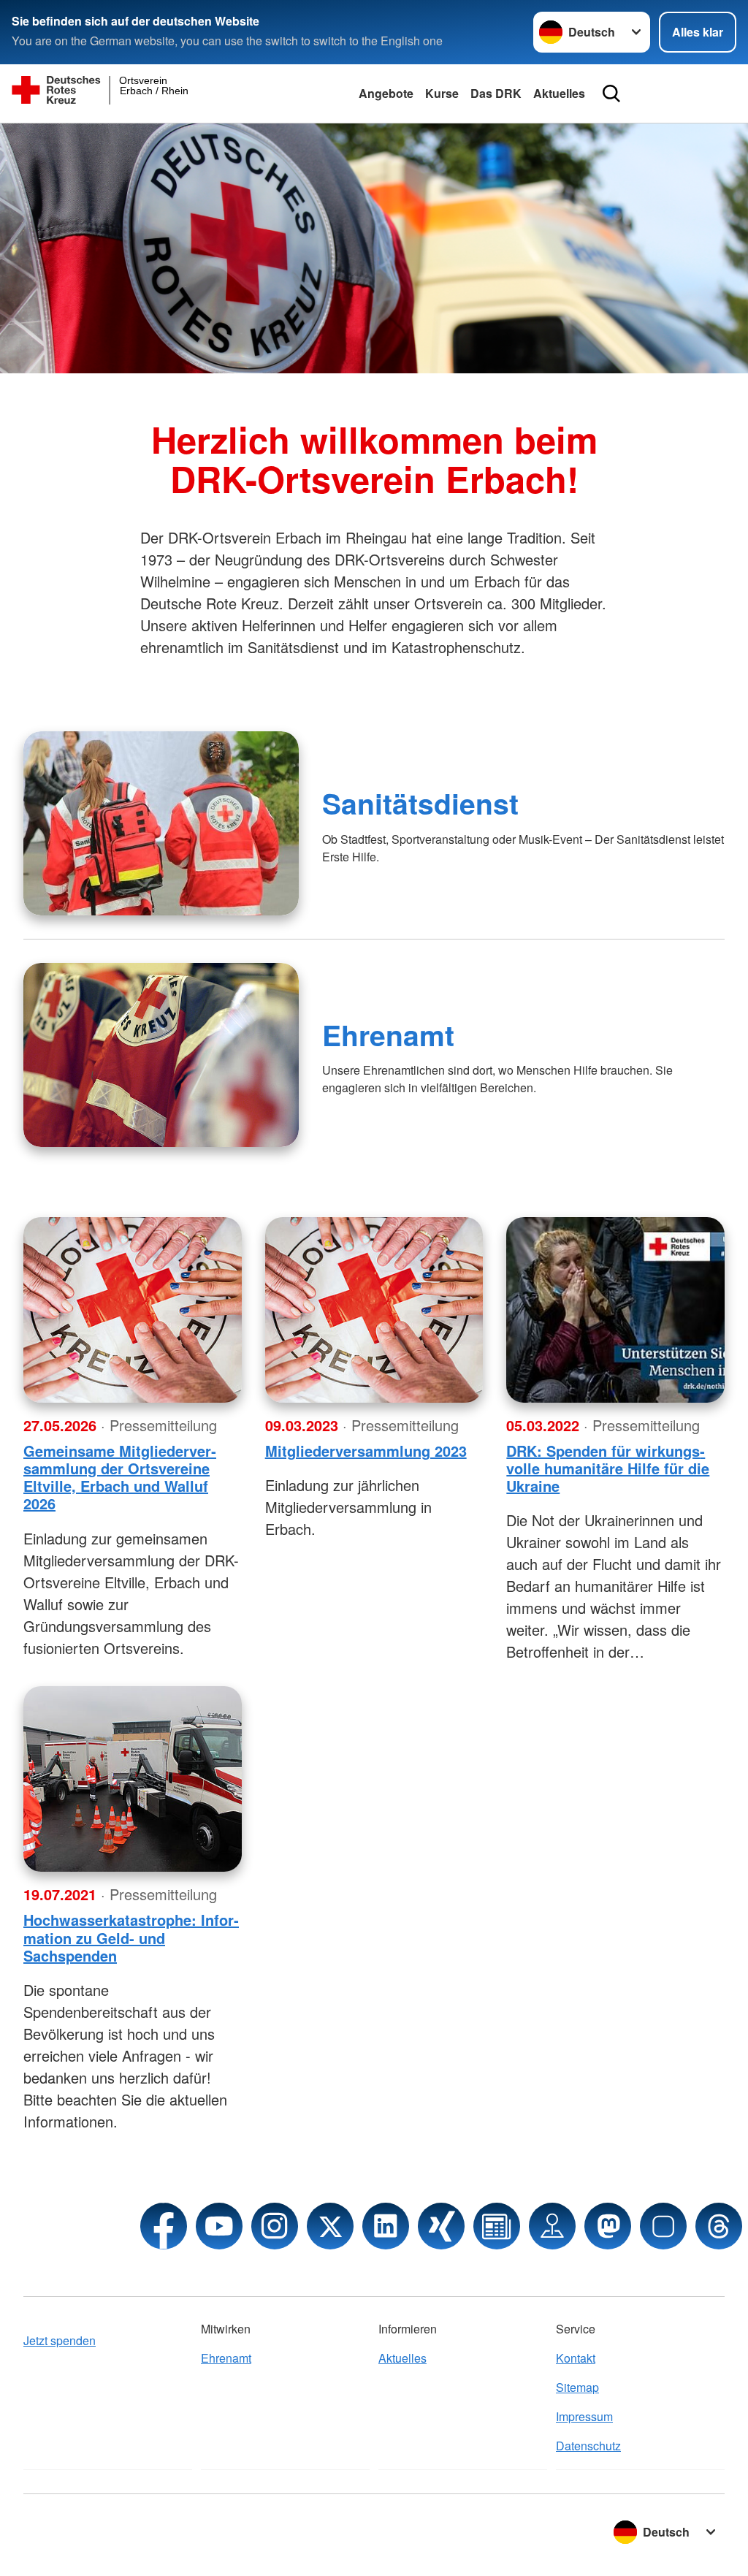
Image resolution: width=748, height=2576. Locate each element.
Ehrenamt (388, 1034)
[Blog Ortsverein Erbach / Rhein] (497, 2226)
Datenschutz (588, 2446)
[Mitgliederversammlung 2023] (374, 1310)
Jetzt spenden (60, 2340)
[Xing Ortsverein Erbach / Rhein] (441, 2226)
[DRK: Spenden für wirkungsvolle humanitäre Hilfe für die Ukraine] (615, 1310)
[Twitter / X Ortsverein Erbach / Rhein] (330, 2226)
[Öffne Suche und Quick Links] (611, 94)
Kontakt (576, 2358)
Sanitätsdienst (420, 803)
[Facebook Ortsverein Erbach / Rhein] (164, 2226)
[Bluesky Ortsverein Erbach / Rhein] (663, 2226)
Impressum (584, 2416)
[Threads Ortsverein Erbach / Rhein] (719, 2226)
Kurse (442, 93)
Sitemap (577, 2387)
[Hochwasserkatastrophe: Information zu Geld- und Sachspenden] (133, 1779)
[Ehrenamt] (161, 1055)
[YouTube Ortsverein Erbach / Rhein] (219, 2226)
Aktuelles (559, 93)
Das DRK (496, 93)
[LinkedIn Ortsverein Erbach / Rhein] (386, 2226)
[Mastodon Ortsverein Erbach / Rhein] (608, 2226)
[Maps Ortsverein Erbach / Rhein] (552, 2226)
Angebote (386, 93)
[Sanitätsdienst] (161, 823)
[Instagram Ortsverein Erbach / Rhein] (275, 2226)
